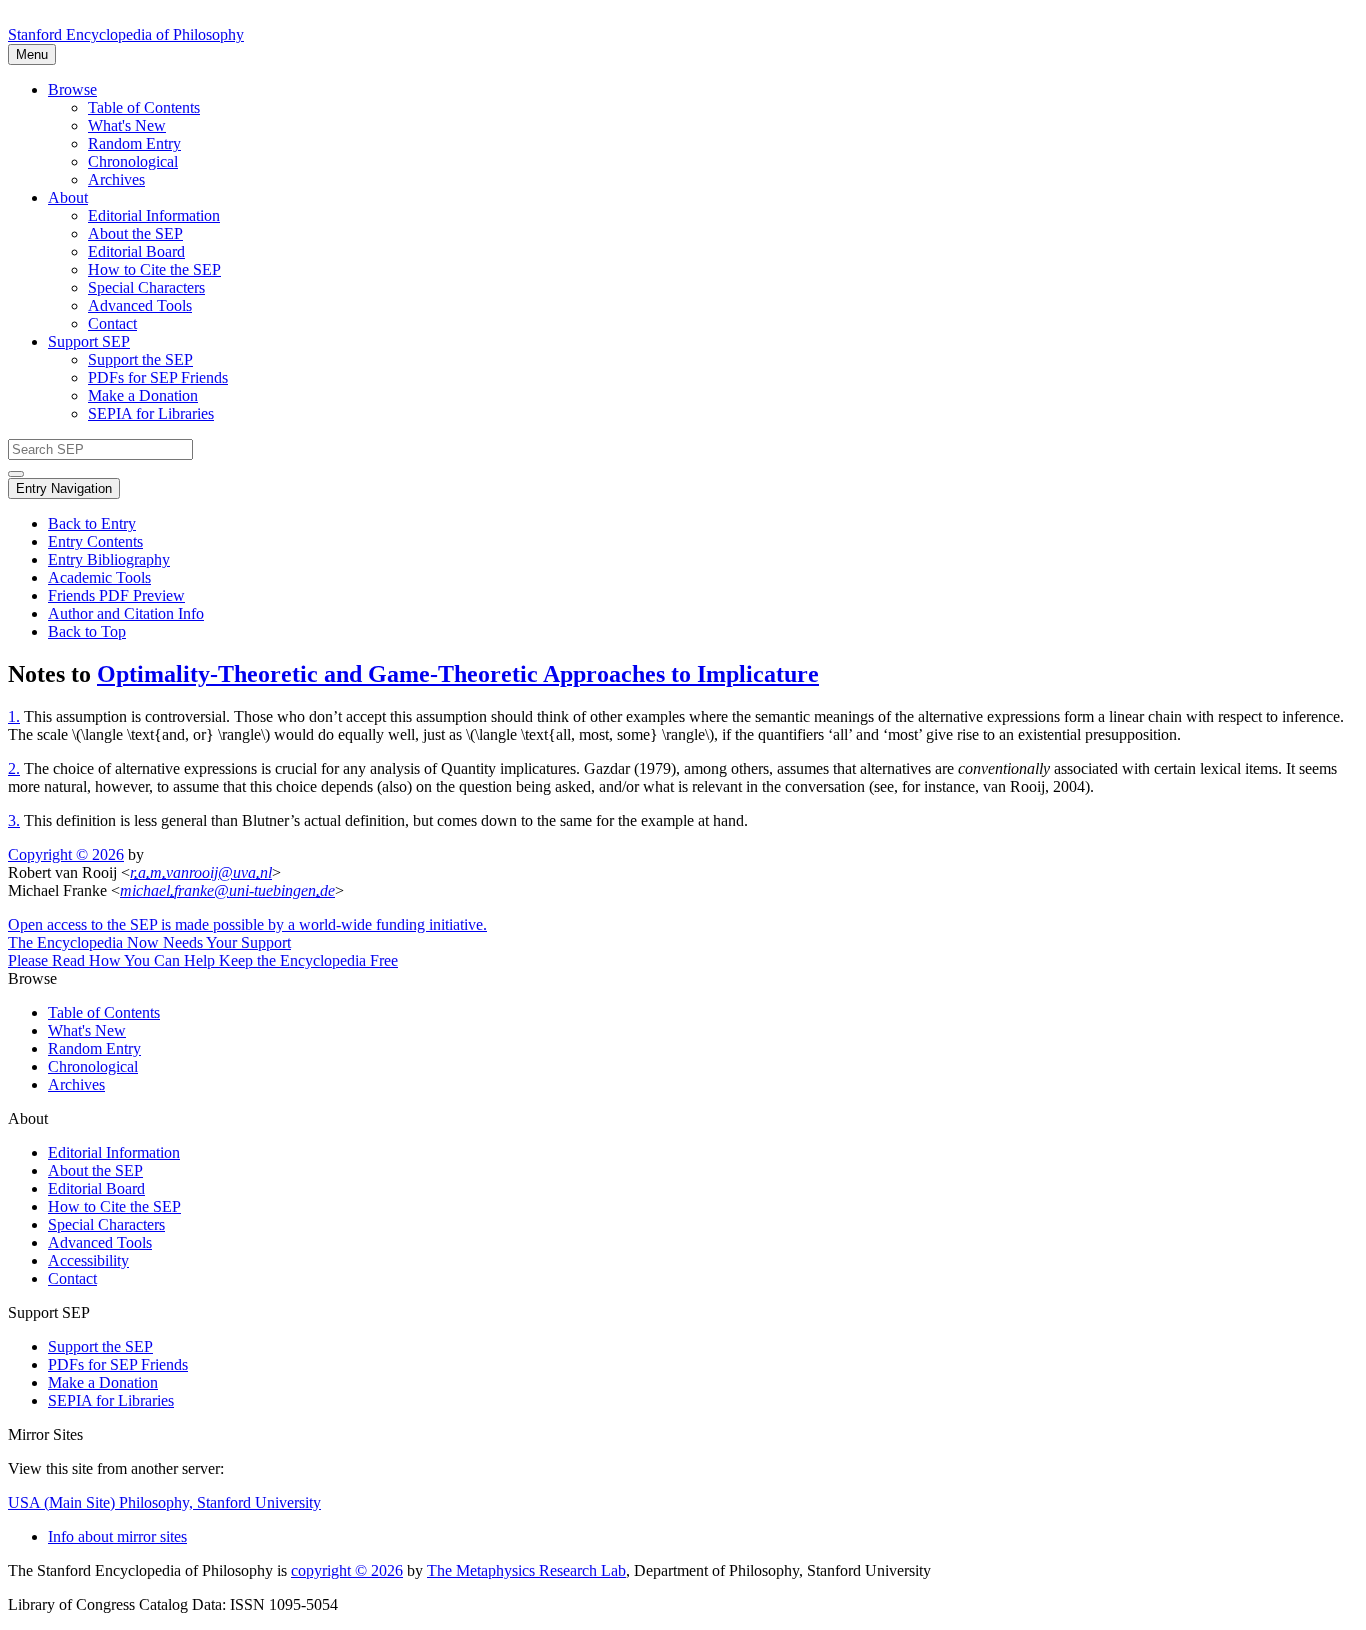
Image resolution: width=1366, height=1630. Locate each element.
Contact (112, 323)
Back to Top (87, 631)
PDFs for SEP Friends (158, 377)
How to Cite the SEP (154, 269)
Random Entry (134, 143)
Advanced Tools (140, 305)
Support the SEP (140, 359)
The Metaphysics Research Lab (526, 1570)
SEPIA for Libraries (151, 413)
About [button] (68, 197)
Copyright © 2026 (66, 854)
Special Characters (146, 287)
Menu (32, 54)
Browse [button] (72, 89)
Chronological (133, 161)
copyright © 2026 (347, 1570)
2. (14, 768)
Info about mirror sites (117, 1536)
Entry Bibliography (109, 559)
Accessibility (88, 1260)
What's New (127, 125)
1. (14, 716)
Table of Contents (144, 107)
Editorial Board (136, 251)
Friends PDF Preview (116, 595)
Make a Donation (143, 395)
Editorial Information (154, 215)
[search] (16, 474)
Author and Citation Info (126, 613)
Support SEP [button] (89, 341)
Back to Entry (92, 523)
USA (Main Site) (164, 1502)
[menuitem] (723, 108)
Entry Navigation (64, 488)
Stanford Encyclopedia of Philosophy (126, 34)
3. (14, 820)
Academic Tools (99, 577)
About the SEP (135, 233)
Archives (116, 179)
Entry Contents (95, 541)
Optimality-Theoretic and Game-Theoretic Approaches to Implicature (458, 674)
